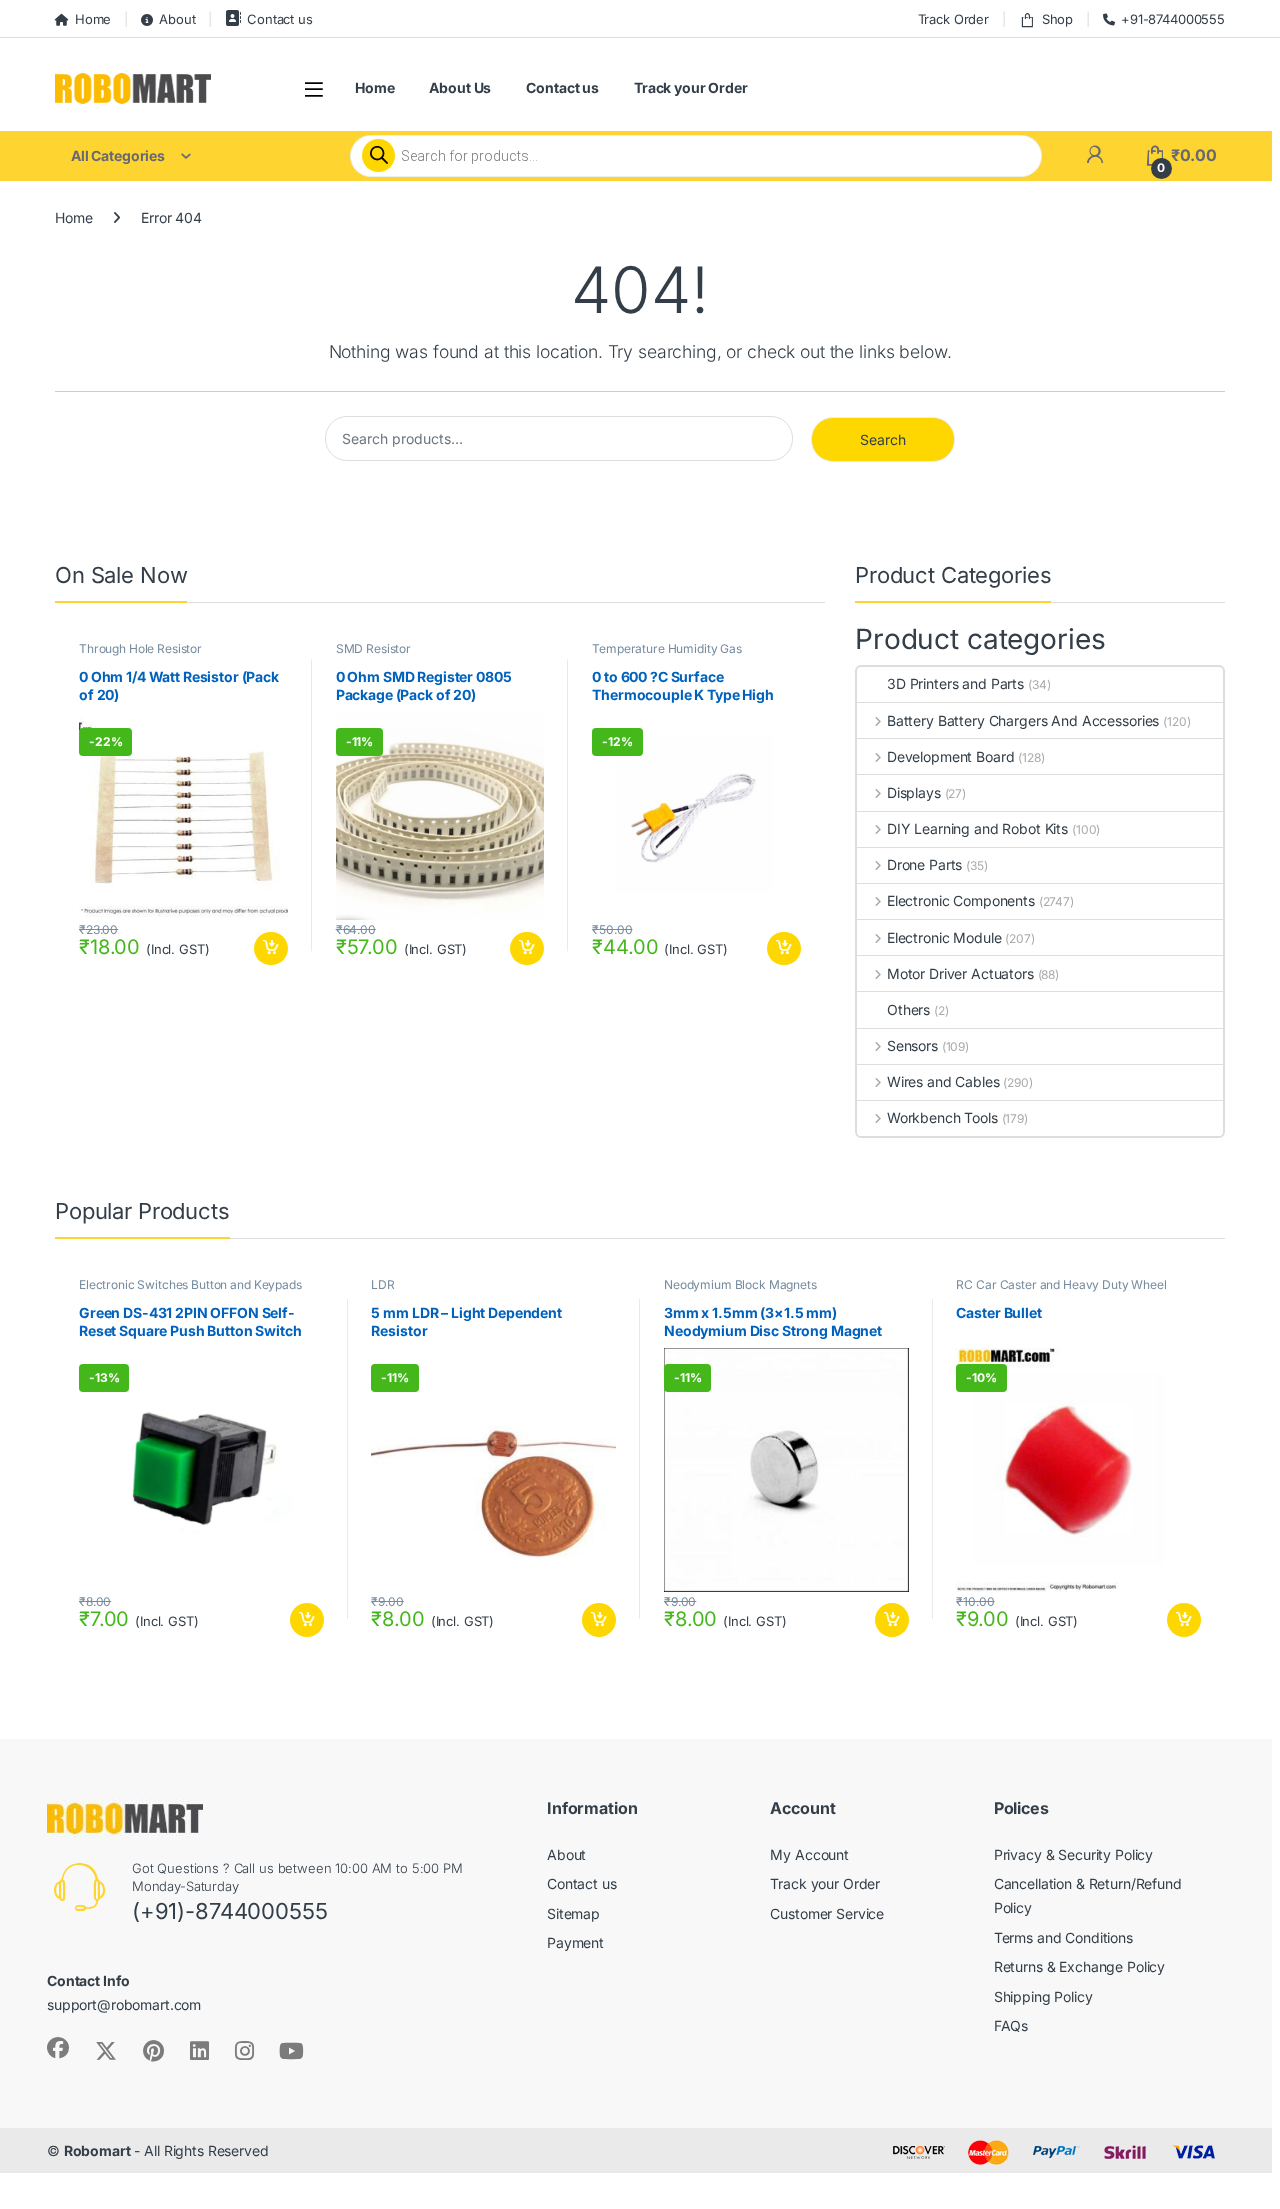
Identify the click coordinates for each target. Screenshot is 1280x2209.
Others (908, 1009)
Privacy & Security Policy (1074, 1854)
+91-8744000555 (1173, 19)
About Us (460, 87)
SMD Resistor (373, 648)
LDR (383, 1284)
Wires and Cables (943, 1081)
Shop (1057, 19)
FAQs (1011, 2025)
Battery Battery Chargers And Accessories (1023, 720)
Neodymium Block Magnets (740, 1284)
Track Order (953, 19)
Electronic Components (961, 900)
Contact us (279, 19)
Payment (575, 1942)
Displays (914, 792)
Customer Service (827, 1913)
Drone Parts (924, 864)
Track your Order (691, 87)
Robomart (97, 2150)
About (177, 19)
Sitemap (573, 1913)
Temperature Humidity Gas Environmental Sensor (667, 655)
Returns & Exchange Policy (1080, 1966)
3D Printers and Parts (955, 683)
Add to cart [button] (271, 949)
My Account (809, 1854)
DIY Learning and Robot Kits (977, 828)
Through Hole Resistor (140, 648)
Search (883, 439)
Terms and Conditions (1063, 1937)
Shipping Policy (1043, 1996)
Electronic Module (944, 937)
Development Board (950, 756)
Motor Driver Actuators (960, 973)
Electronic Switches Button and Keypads (190, 1284)
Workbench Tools (942, 1117)
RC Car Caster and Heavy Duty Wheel (1061, 1284)
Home (93, 19)
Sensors (912, 1045)
